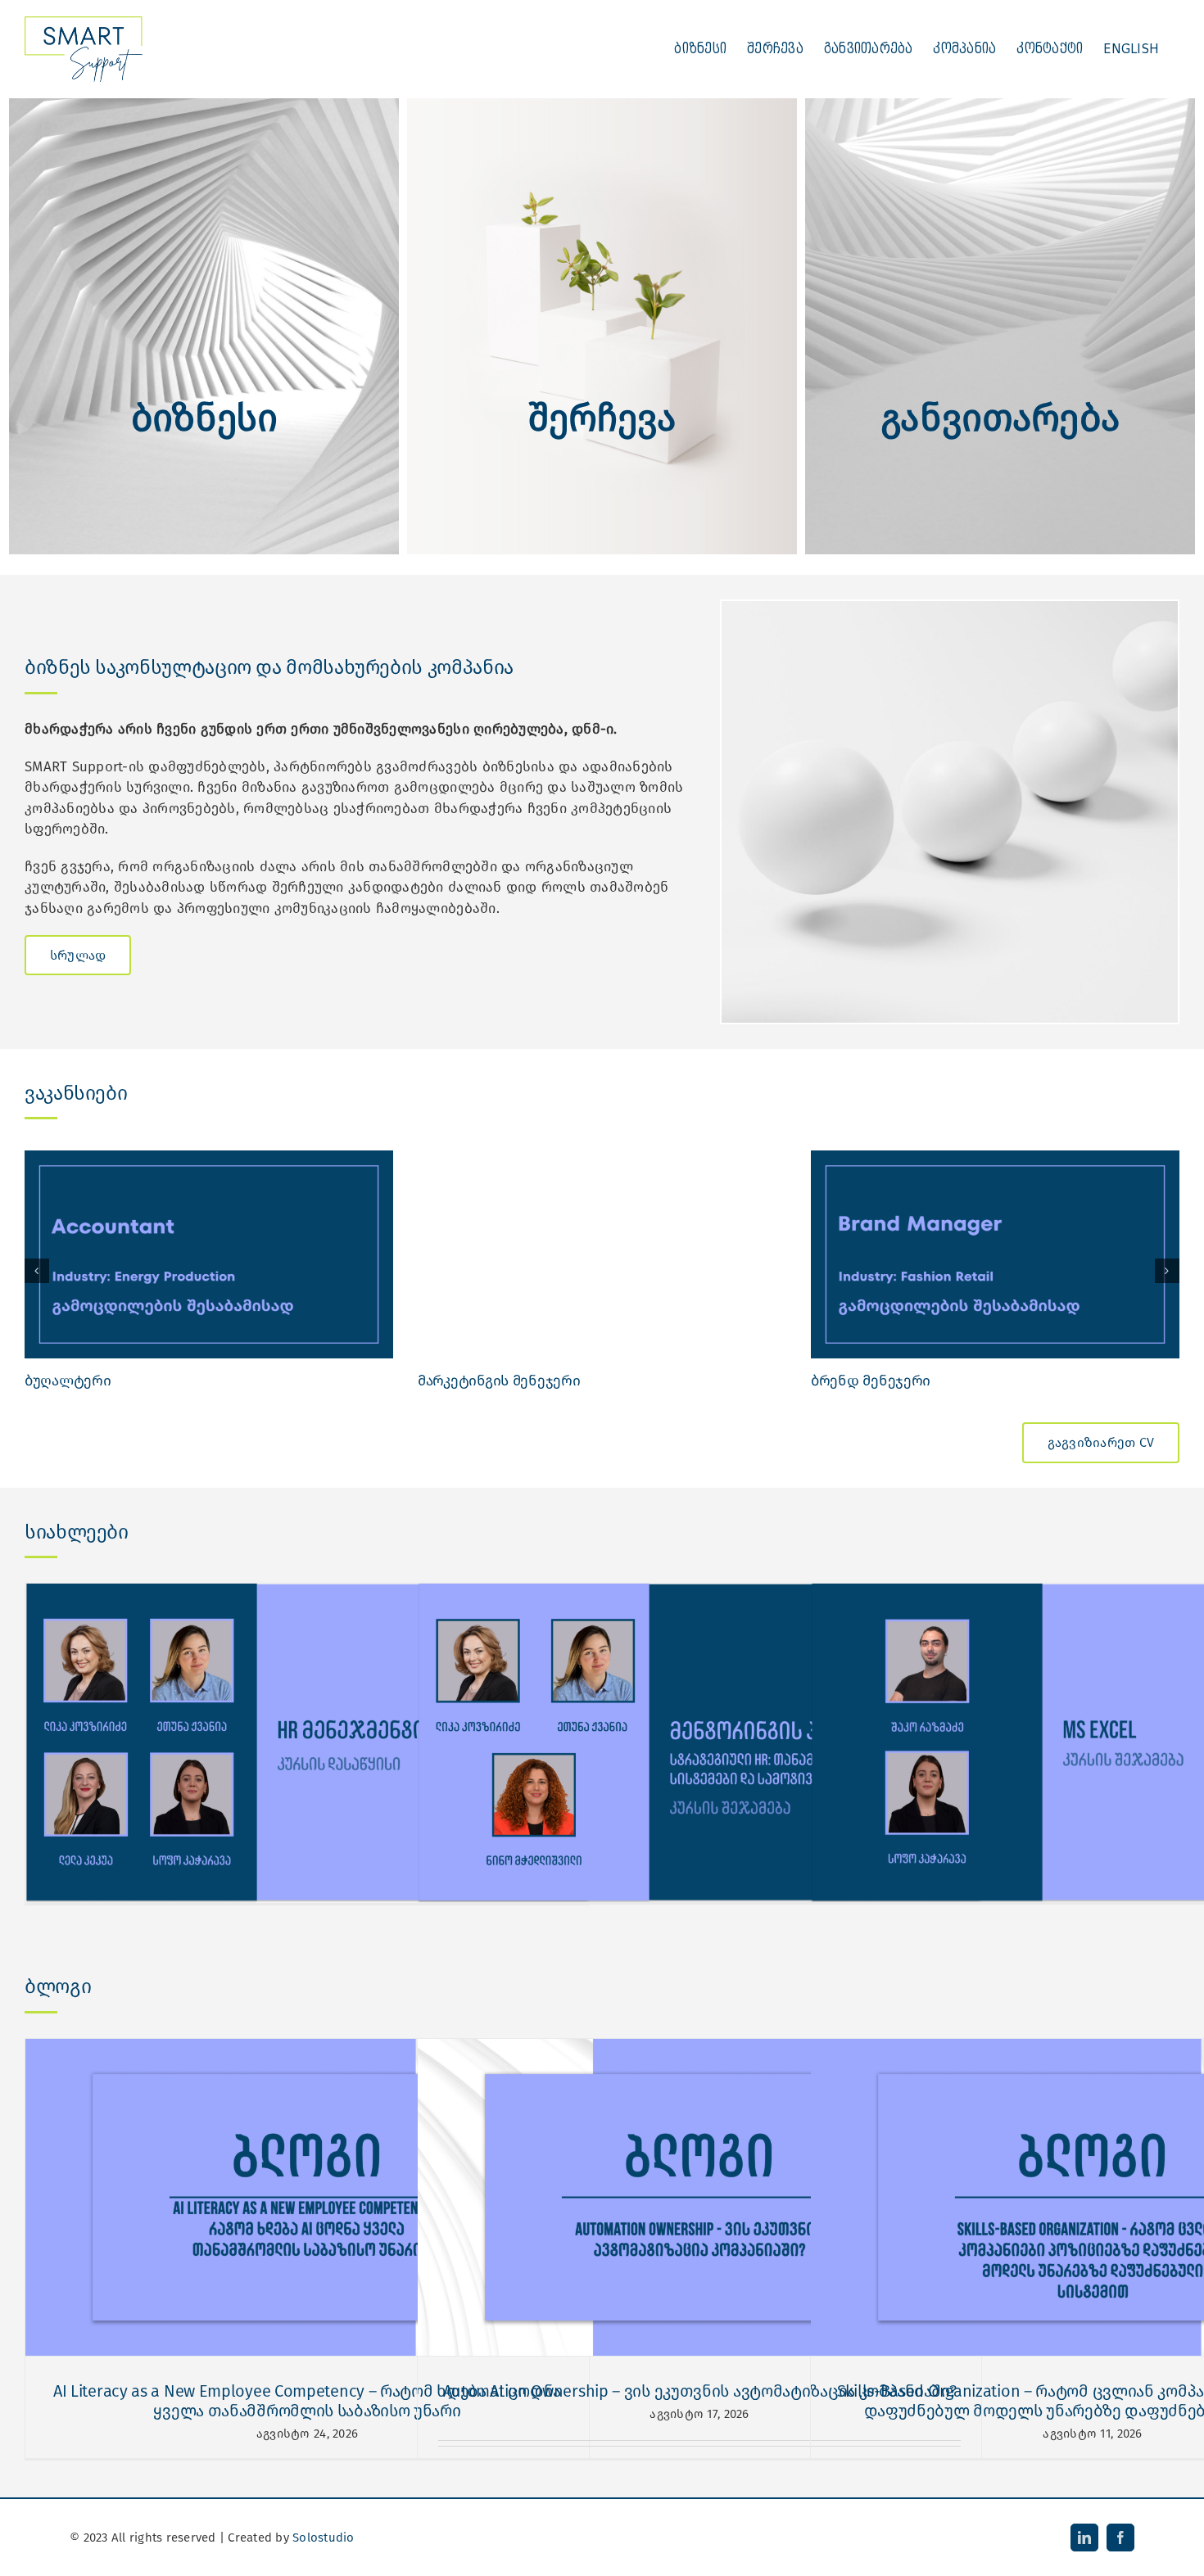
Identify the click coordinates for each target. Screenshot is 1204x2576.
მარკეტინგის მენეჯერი (499, 1381)
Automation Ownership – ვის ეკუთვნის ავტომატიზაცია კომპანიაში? (700, 2391)
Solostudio (324, 2538)
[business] (204, 105)
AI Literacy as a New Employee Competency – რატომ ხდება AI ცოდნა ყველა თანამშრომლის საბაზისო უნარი (307, 2401)
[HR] (602, 105)
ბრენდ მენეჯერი (871, 1381)
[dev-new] (1000, 105)
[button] (37, 1271)
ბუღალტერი (68, 1381)
